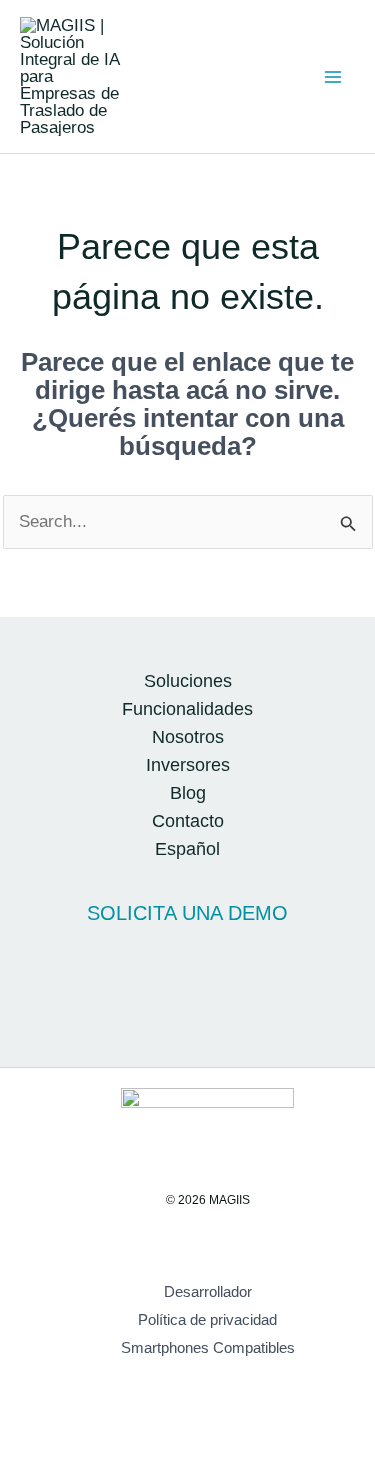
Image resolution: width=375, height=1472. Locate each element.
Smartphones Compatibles (208, 1347)
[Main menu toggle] (333, 77)
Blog (188, 793)
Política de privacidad (207, 1319)
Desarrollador (208, 1291)
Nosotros (188, 737)
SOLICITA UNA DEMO (187, 913)
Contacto (188, 821)
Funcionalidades (187, 709)
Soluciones (188, 681)
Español (187, 849)
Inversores (188, 765)
